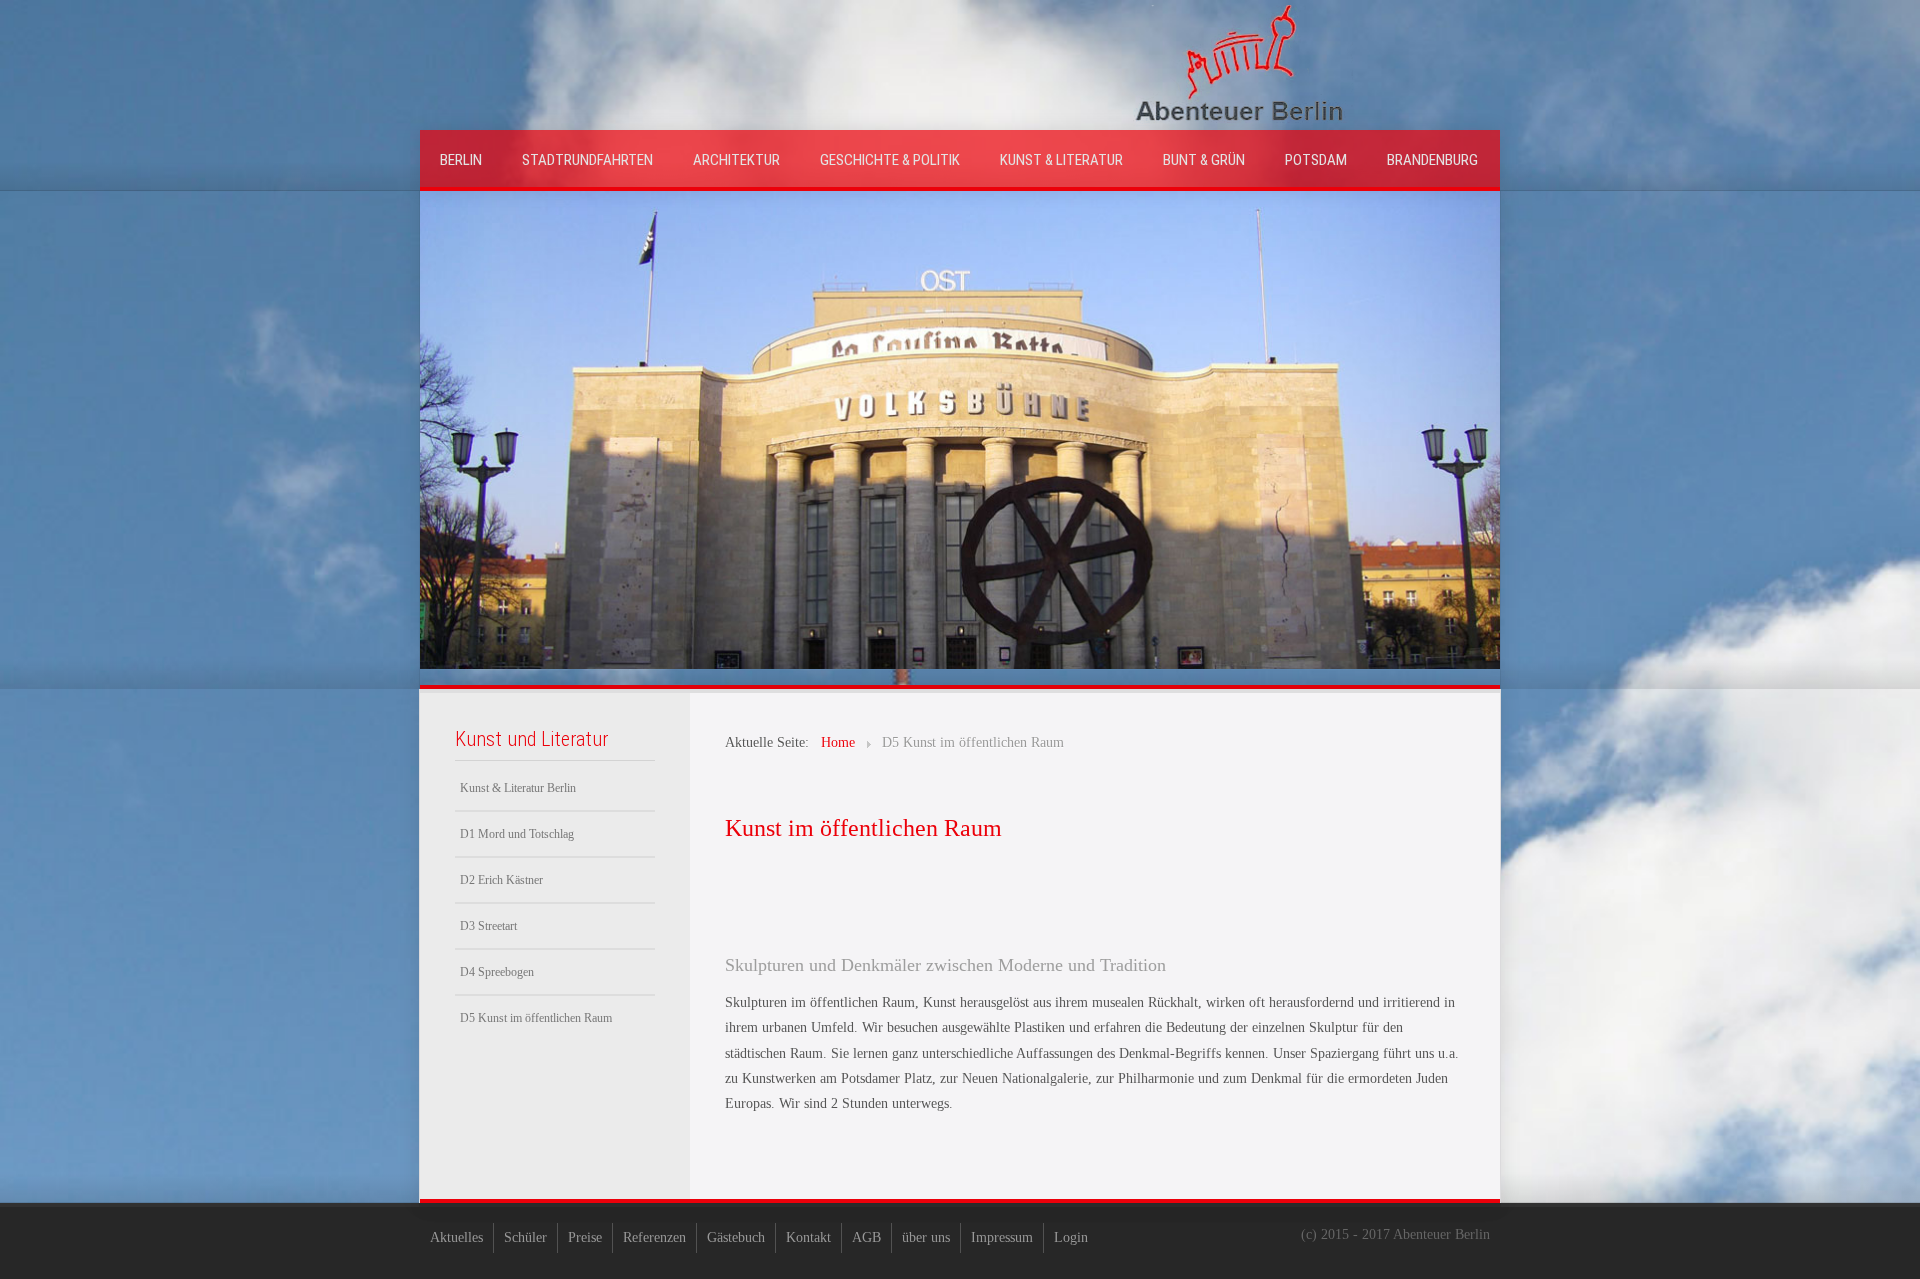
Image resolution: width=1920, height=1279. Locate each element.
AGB (866, 1237)
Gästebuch (736, 1237)
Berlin (461, 160)
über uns (926, 1237)
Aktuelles (456, 1237)
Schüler (525, 1237)
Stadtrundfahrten (587, 160)
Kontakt (808, 1237)
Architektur (736, 160)
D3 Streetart (488, 926)
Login (1071, 1237)
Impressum (1002, 1237)
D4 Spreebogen (497, 972)
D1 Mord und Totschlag (517, 834)
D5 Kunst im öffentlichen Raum (536, 1018)
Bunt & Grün (1204, 160)
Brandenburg (1432, 160)
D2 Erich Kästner (501, 880)
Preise (585, 1237)
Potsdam (1316, 160)
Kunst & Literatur (1061, 160)
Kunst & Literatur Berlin (518, 788)
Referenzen (654, 1237)
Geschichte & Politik (890, 160)
